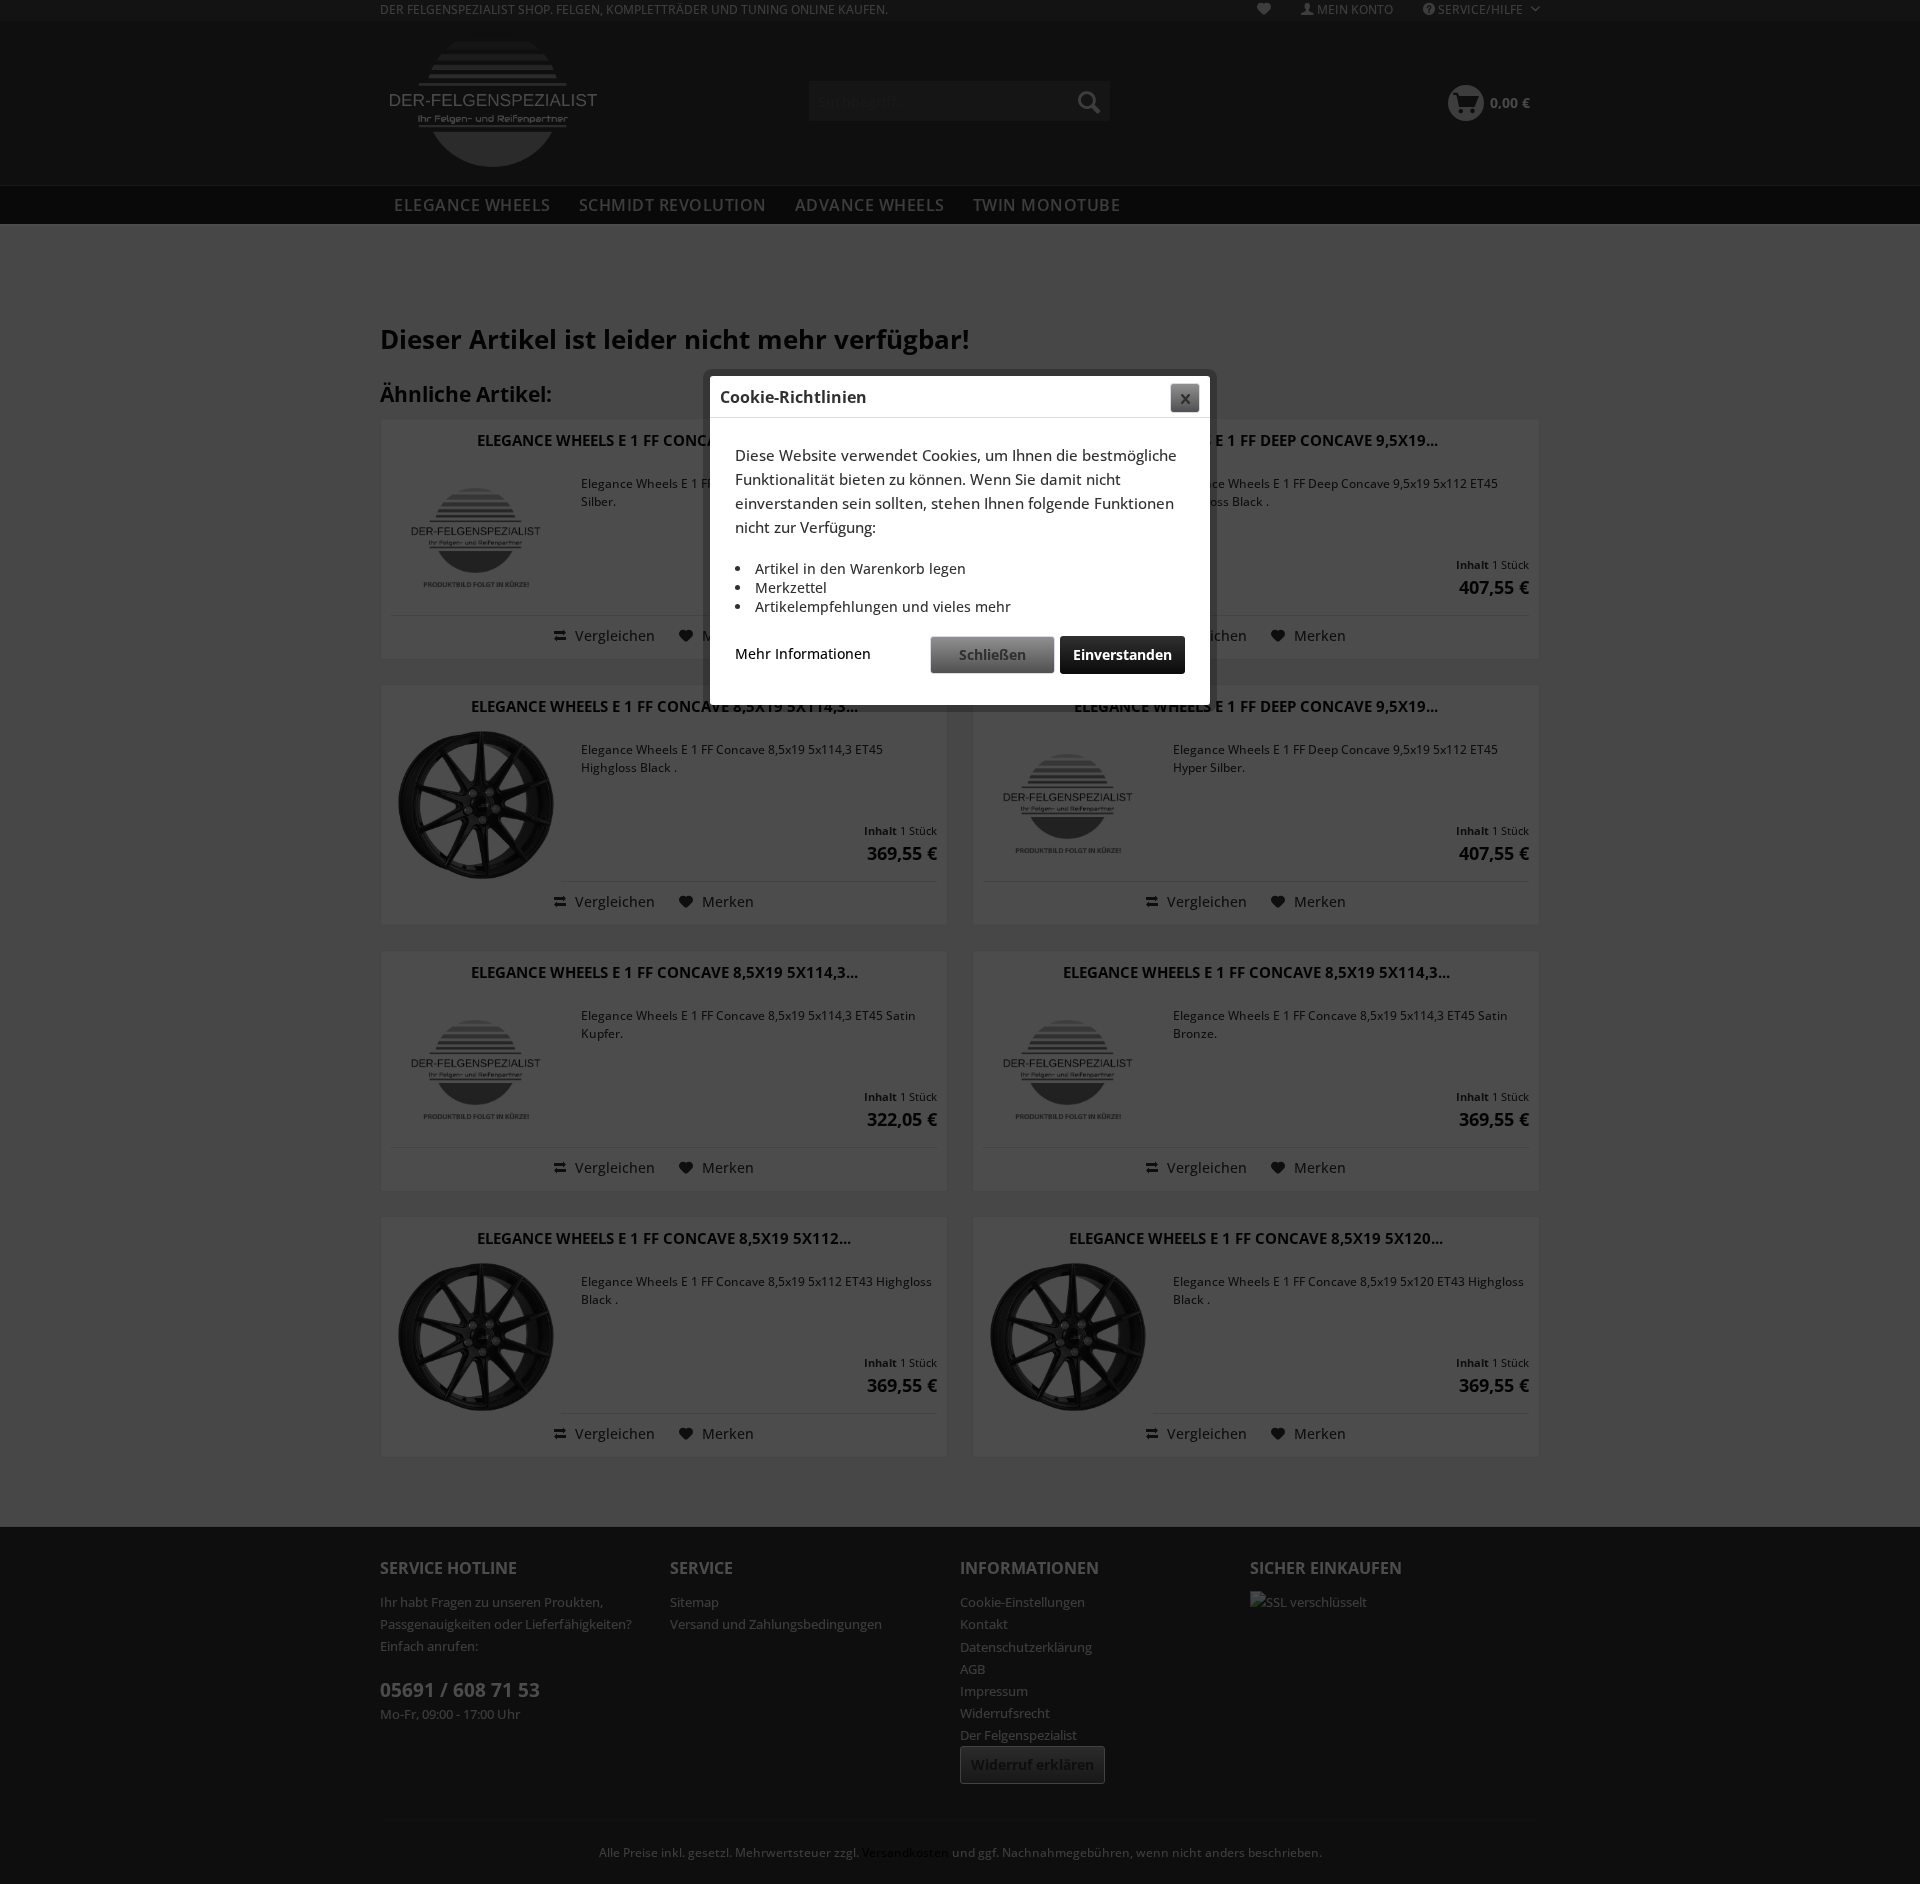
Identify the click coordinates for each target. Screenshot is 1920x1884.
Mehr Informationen (803, 653)
